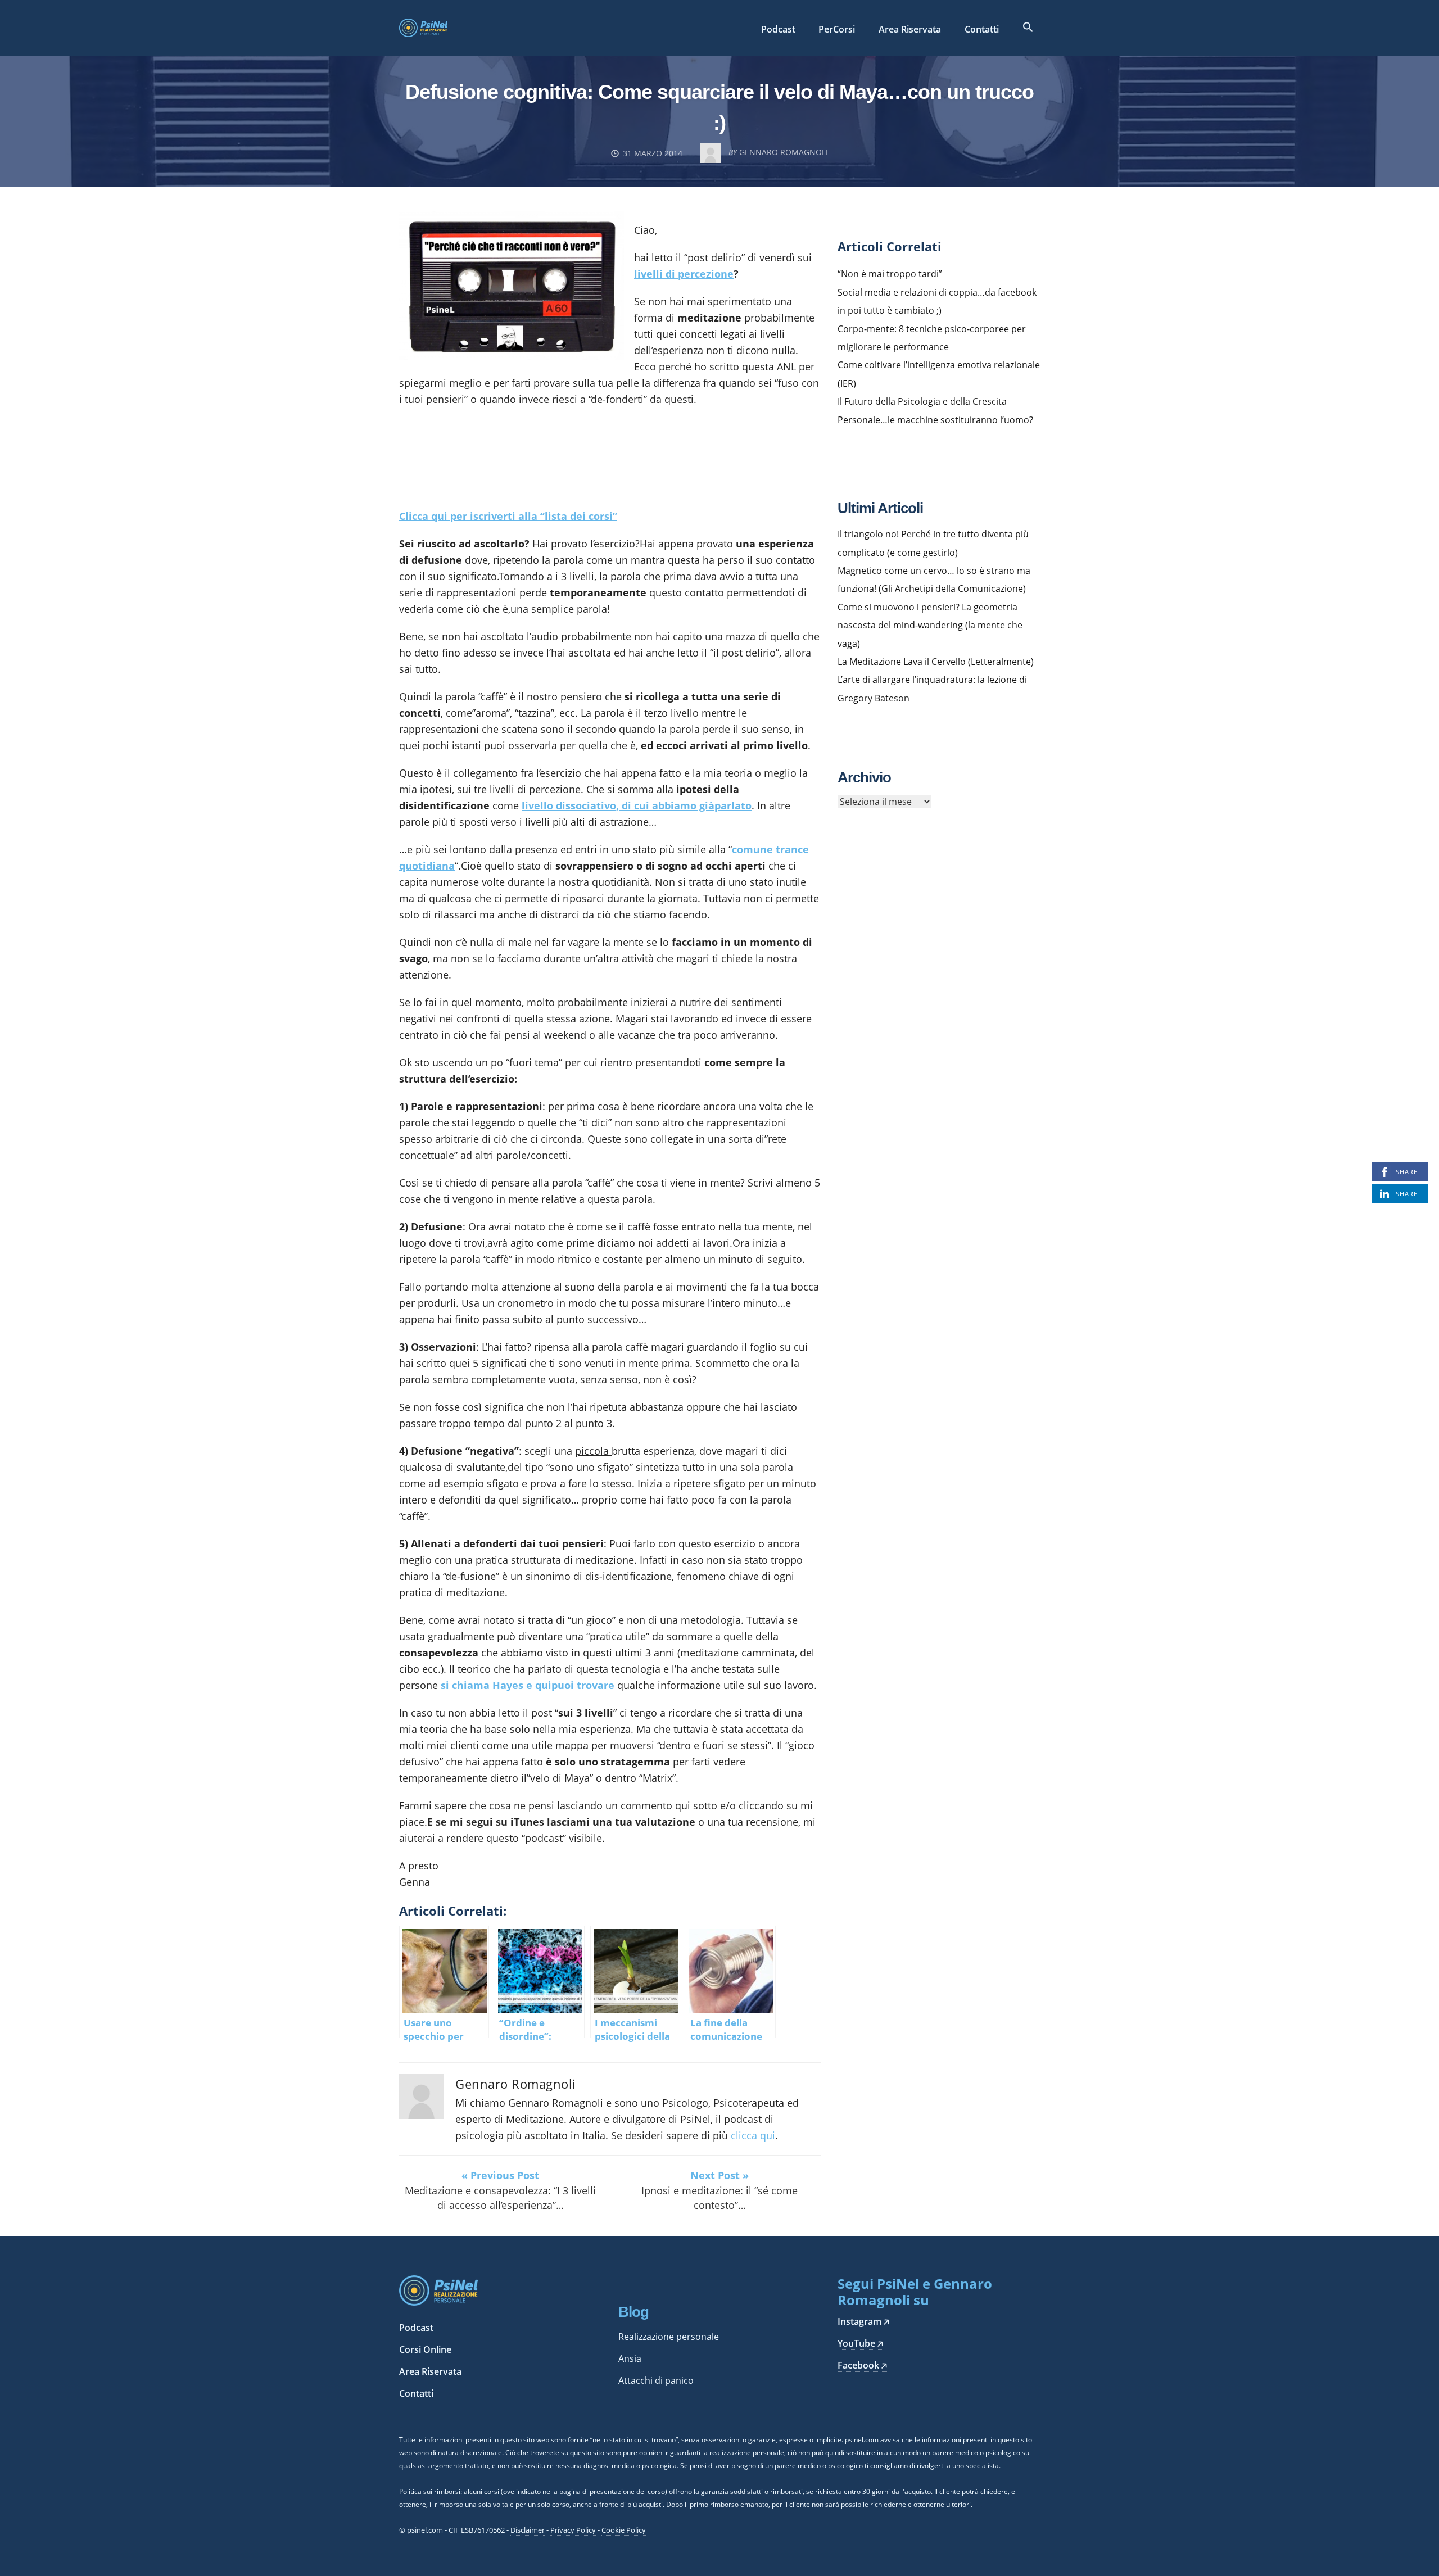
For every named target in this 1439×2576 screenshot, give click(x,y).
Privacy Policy (573, 2530)
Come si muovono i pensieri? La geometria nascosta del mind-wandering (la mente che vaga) (930, 625)
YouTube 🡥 (860, 2343)
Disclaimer (528, 2530)
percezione (706, 274)
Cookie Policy (624, 2530)
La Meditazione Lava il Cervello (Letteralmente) (936, 662)
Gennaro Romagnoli (516, 2084)
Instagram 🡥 (863, 2321)
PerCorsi (837, 29)
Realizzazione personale (669, 2337)
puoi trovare (583, 1685)
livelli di (656, 274)
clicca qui (753, 2135)
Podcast (778, 29)
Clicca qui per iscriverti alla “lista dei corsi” (508, 516)
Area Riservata (910, 29)
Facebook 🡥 (862, 2365)
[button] (1028, 28)
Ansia (630, 2358)
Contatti (982, 29)
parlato (733, 805)
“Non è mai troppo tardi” (890, 274)
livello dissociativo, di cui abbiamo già (618, 805)
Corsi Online (425, 2349)
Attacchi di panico (656, 2380)
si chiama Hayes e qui (496, 1685)
